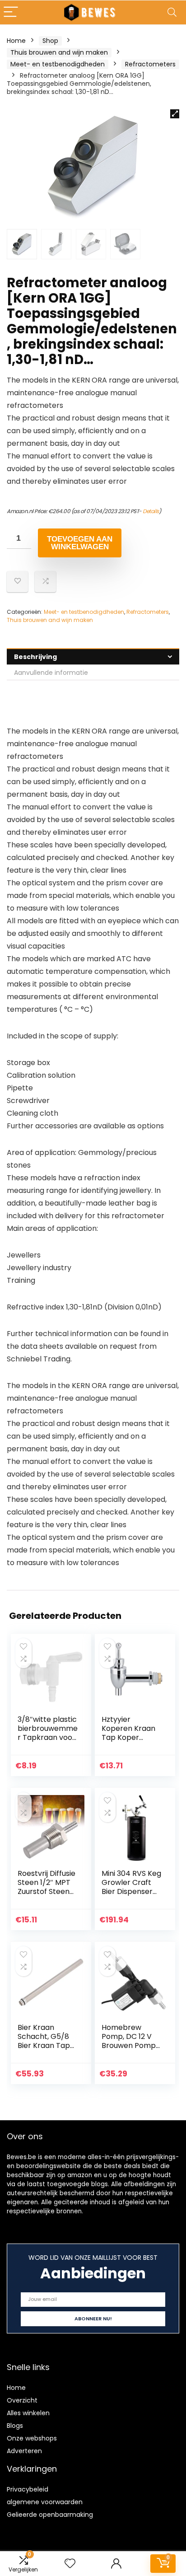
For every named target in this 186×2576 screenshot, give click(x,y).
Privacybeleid (28, 2489)
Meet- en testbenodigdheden (58, 64)
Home (16, 41)
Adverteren (24, 2451)
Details (151, 511)
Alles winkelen (28, 2413)
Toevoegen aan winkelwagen (80, 543)
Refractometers (150, 64)
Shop (50, 41)
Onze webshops (32, 2438)
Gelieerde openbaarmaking (50, 2515)
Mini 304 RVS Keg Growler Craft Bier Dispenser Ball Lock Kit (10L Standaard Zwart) (131, 1896)
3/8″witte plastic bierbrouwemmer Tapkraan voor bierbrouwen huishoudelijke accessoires (48, 1742)
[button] (175, 114)
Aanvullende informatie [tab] (51, 673)
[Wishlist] (70, 2564)
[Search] (172, 12)
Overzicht (22, 2400)
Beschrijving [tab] (35, 657)
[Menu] (11, 12)
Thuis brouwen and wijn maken (59, 52)
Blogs (15, 2426)
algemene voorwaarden (45, 2502)
